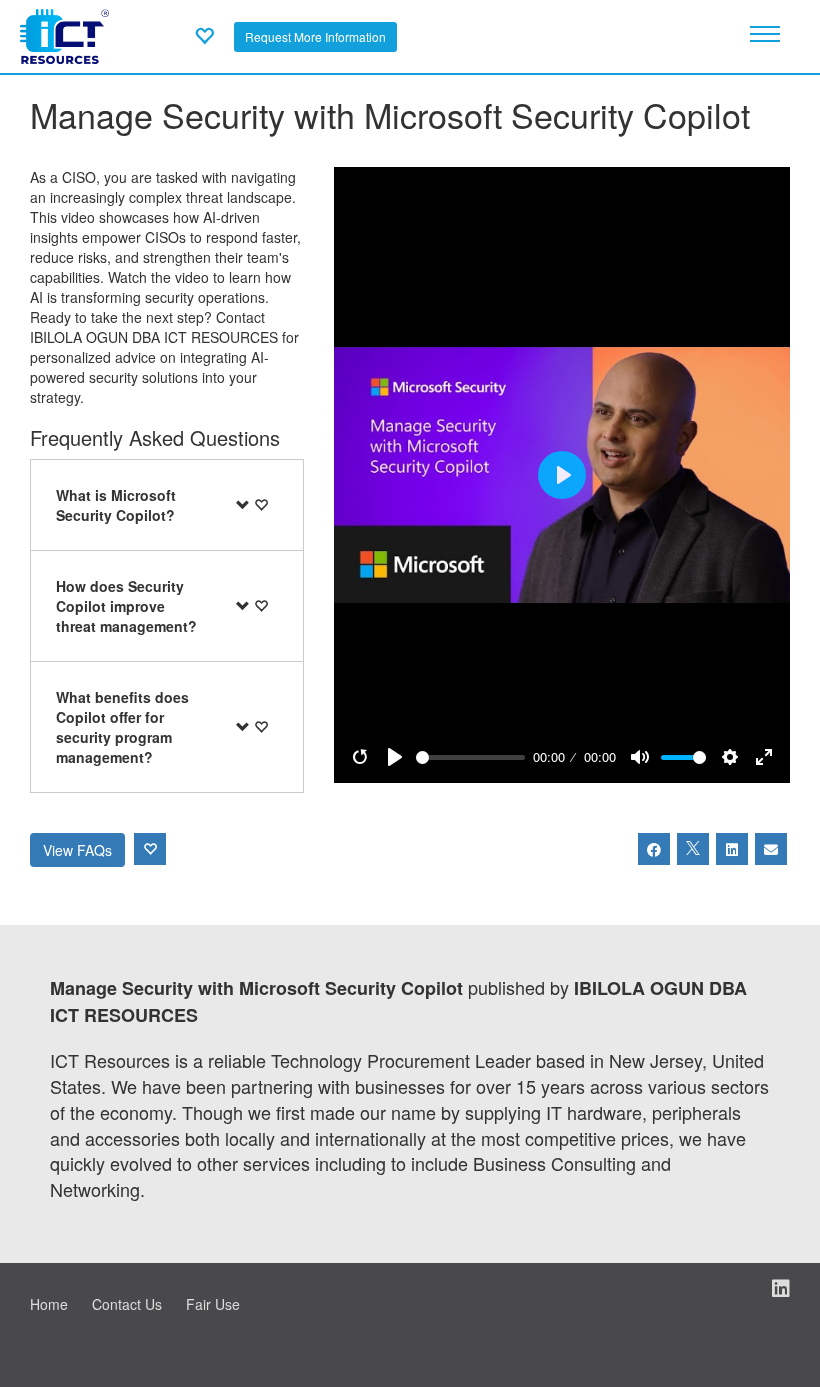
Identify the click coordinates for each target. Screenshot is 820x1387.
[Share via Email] (771, 849)
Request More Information (315, 36)
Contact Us (127, 1304)
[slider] (471, 757)
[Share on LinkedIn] (732, 849)
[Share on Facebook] (654, 849)
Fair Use (213, 1304)
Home (49, 1304)
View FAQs (77, 850)
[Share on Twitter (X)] (693, 849)
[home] (64, 34)
